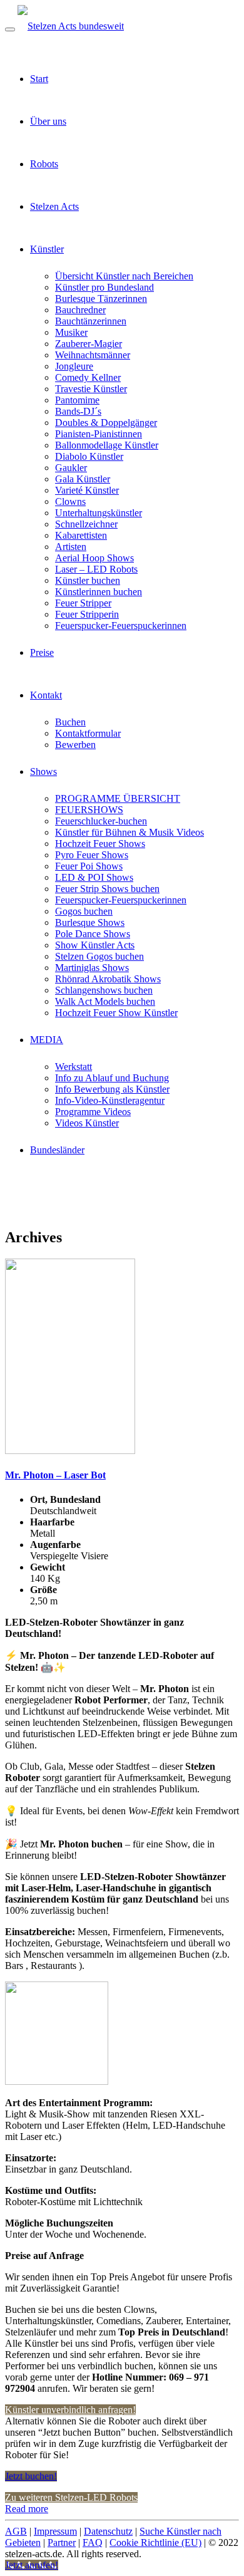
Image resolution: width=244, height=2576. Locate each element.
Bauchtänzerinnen (91, 321)
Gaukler (71, 468)
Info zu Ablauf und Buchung (112, 1078)
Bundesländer (57, 1150)
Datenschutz (108, 2531)
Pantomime (77, 400)
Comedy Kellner (88, 377)
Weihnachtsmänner (93, 355)
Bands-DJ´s (78, 411)
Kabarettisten (81, 535)
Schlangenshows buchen (104, 990)
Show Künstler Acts (95, 945)
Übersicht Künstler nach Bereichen (124, 276)
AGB (16, 2531)
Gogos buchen (84, 911)
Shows (43, 771)
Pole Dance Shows (93, 934)
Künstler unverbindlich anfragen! (70, 2410)
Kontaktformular (88, 733)
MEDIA (47, 1040)
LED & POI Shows (94, 877)
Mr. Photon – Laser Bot (55, 1475)
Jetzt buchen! (31, 2476)
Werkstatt (74, 1067)
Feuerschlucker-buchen (101, 821)
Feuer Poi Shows (89, 866)
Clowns (70, 501)
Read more (27, 2509)
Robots (44, 164)
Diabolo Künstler (89, 456)
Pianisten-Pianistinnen (99, 434)
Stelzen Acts (54, 206)
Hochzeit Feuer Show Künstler (116, 1013)
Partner (62, 2542)
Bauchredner (80, 310)
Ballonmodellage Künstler (107, 445)
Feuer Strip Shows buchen (107, 889)
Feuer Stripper (83, 603)
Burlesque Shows (90, 922)
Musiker (71, 332)
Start (39, 79)
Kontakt (46, 695)
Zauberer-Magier (89, 344)
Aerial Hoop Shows (94, 558)
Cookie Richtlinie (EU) (155, 2542)
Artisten (71, 547)
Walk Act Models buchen (105, 1001)
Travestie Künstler (91, 389)
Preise (42, 652)
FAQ (93, 2542)
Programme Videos (93, 1112)
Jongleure (74, 366)
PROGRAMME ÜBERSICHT (118, 798)
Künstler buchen (88, 580)
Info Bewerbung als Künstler (112, 1089)
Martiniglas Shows (92, 968)
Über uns (48, 121)
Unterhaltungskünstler (99, 513)
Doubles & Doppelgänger (106, 423)
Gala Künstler (83, 479)
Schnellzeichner (86, 524)
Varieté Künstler (87, 490)
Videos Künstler (87, 1123)
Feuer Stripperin (87, 614)
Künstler (47, 249)
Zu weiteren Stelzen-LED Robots (71, 2497)
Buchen (70, 722)
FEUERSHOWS (89, 810)
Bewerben (75, 745)
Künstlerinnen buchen (99, 592)
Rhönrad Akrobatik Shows (108, 979)
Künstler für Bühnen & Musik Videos (130, 832)
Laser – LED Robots (96, 569)
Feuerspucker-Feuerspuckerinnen (121, 626)
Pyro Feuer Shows (92, 855)
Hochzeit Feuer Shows (100, 844)
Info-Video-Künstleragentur (110, 1100)
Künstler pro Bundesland (104, 287)
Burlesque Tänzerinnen (101, 299)
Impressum (55, 2531)
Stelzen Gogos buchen (99, 956)
